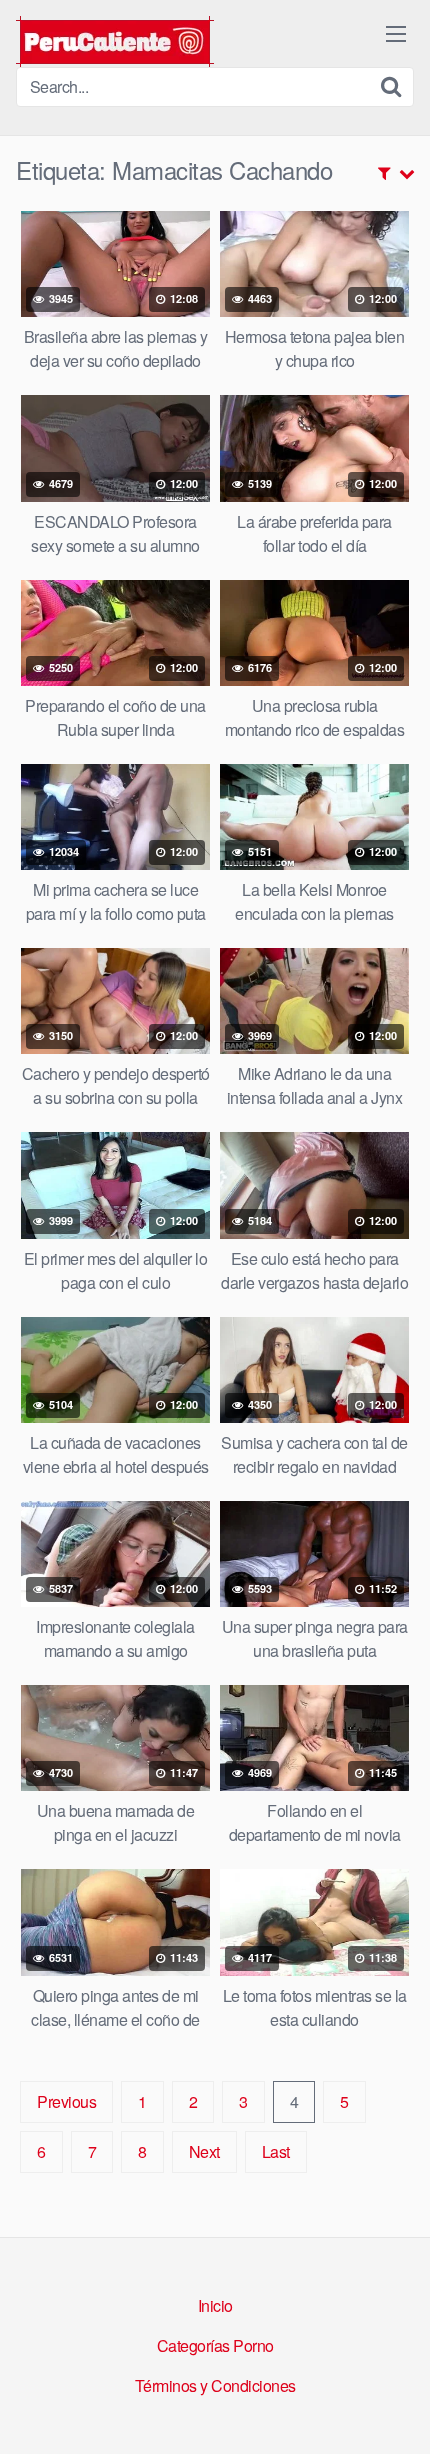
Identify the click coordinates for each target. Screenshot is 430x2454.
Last (276, 2151)
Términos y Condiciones (215, 2385)
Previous (66, 2101)
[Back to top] (395, 2410)
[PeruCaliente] (115, 41)
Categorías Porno (215, 2345)
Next (204, 2151)
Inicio (215, 2305)
